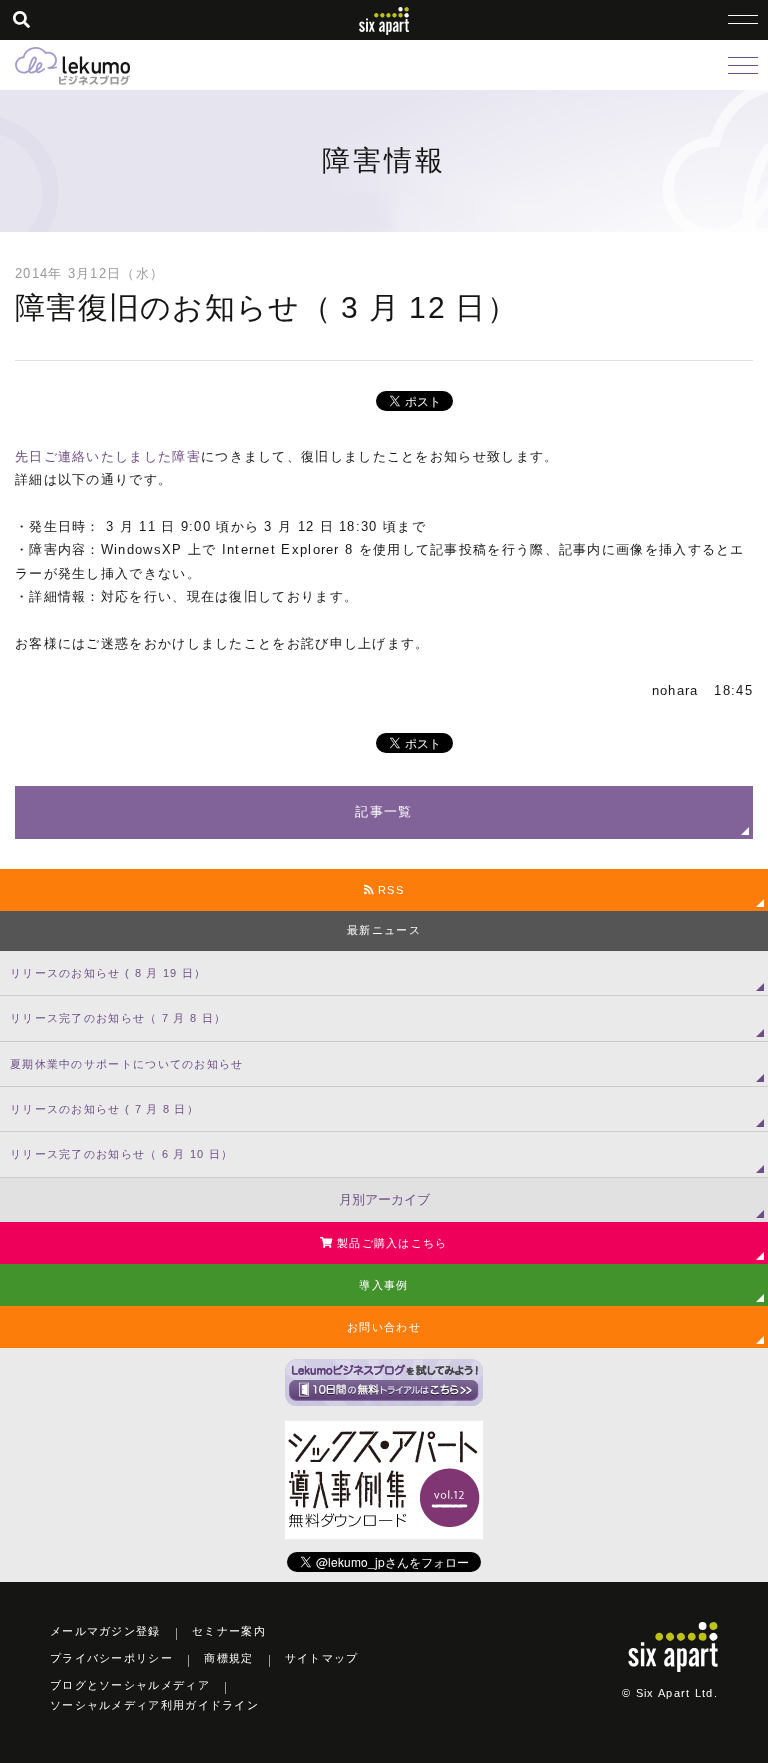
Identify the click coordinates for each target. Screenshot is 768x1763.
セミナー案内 (229, 1631)
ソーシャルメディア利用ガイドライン (154, 1705)
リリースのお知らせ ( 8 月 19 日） (108, 973)
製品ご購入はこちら (390, 1243)
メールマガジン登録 (105, 1631)
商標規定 (228, 1658)
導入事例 (383, 1285)
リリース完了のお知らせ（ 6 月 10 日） (122, 1154)
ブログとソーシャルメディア (130, 1685)
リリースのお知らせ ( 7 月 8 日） (104, 1109)
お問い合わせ (384, 1327)
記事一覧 (383, 811)
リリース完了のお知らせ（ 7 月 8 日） (118, 1018)
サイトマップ (322, 1658)
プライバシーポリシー (111, 1658)
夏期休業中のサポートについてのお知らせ (127, 1064)
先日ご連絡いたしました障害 (108, 456)
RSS (389, 890)
